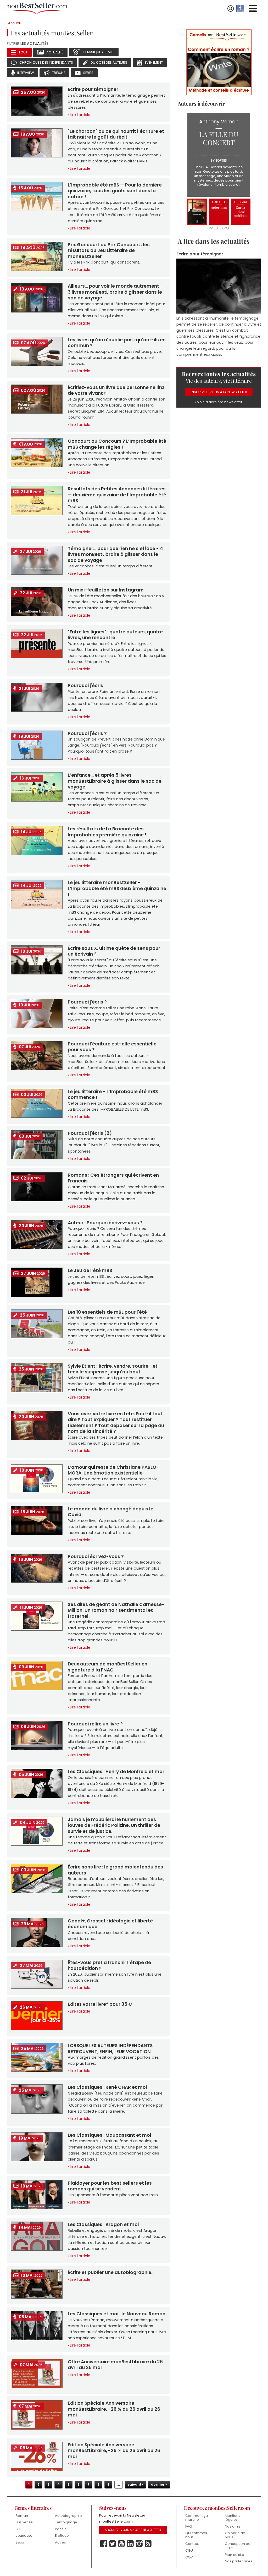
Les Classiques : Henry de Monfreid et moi (116, 1772)
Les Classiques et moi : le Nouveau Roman (117, 2314)
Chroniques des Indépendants (46, 62)
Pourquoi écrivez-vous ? (96, 1556)
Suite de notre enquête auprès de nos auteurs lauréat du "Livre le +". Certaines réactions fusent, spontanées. (114, 1145)
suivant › (135, 2484)
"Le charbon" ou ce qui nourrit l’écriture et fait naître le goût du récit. (116, 134)
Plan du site (234, 2555)
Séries (88, 73)
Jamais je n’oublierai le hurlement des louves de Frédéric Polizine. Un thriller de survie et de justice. (114, 1825)
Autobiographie (68, 2516)
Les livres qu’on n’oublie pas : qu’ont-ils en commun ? (117, 343)
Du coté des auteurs (109, 62)
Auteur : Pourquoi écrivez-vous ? (105, 1223)
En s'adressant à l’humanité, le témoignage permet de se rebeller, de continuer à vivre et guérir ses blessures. (116, 101)
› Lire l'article (79, 115)
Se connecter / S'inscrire (231, 9)
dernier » (159, 2484)
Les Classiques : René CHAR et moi (107, 2087)
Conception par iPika (238, 2546)
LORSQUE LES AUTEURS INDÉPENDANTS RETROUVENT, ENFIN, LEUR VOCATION (110, 2048)
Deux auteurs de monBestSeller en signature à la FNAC (108, 1667)
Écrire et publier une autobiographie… (111, 2272)
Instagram (139, 2544)
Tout (23, 52)
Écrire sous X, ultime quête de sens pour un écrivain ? (114, 951)
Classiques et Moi (99, 52)
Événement (154, 62)
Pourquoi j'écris (85, 686)
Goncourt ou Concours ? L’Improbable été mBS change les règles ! (117, 444)
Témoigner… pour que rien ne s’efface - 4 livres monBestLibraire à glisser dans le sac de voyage (115, 554)
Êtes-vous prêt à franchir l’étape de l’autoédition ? (109, 1965)
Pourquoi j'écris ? (87, 733)
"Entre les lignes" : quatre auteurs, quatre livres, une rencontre (115, 635)
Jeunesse (24, 2536)
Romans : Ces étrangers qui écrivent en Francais (113, 1178)
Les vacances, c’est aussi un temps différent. (111, 566)
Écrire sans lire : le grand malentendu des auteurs (115, 1870)
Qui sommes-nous (197, 2535)
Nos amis (233, 2526)
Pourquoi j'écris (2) (90, 1133)
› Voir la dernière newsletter (219, 401)
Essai (20, 2542)
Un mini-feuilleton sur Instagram (106, 590)
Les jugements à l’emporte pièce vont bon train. (113, 2195)
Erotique (62, 2536)
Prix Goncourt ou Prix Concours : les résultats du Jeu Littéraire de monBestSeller (109, 251)
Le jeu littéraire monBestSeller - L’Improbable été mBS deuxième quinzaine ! (117, 888)
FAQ (189, 2526)
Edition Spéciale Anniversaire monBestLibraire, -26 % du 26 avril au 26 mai (114, 2409)
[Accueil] (37, 9)
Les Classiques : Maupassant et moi (109, 2135)
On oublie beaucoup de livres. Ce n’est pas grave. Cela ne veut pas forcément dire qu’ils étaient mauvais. (115, 358)
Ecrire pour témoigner (93, 89)
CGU (189, 2550)
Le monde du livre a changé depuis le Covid (111, 1512)
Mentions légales (233, 2518)
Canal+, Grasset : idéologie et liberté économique (110, 1924)
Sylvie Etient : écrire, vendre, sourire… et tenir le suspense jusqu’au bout (113, 1369)
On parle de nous (235, 2535)
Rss (148, 2544)
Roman (22, 2516)
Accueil (14, 23)
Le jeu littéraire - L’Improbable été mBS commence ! (113, 1094)
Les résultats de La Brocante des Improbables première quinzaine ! (107, 832)
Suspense (24, 2522)
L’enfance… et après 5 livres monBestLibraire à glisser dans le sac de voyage (115, 781)
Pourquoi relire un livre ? (95, 1724)
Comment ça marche (197, 2518)
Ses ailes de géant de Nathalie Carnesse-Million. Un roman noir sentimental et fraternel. (116, 1610)
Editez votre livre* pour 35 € (100, 2004)
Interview (26, 73)
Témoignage (66, 2522)
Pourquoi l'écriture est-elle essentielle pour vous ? (112, 1047)
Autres (60, 2542)
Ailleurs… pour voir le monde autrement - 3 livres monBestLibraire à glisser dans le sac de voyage (115, 292)
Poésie (61, 2529)
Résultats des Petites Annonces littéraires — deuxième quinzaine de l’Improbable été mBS (117, 495)
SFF (18, 2529)
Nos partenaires (239, 2561)
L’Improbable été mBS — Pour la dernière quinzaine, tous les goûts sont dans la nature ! (115, 191)
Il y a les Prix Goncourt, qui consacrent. (104, 262)
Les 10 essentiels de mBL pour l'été (107, 1312)
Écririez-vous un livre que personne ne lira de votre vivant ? (116, 390)
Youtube (121, 2544)
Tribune (59, 73)
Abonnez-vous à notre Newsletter (133, 2530)
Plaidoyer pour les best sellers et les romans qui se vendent (110, 2186)
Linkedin (130, 2544)
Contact (192, 2544)
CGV (189, 2557)
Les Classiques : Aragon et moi (103, 2224)
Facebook (104, 2544)
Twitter (113, 2544)
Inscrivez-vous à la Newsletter (219, 391)
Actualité (55, 52)
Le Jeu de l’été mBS (90, 1270)
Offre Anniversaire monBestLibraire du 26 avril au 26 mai (115, 2365)
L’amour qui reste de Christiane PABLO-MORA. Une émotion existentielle (113, 1470)
